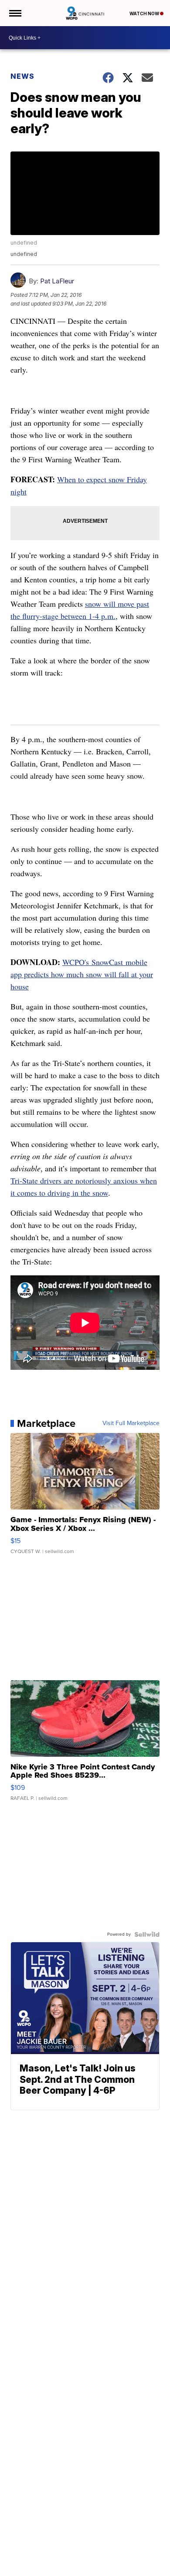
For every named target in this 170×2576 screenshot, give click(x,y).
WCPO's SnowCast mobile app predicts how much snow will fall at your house (82, 974)
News (22, 76)
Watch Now (145, 13)
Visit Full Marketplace (131, 1423)
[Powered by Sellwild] (147, 1934)
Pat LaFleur (57, 281)
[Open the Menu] (15, 13)
